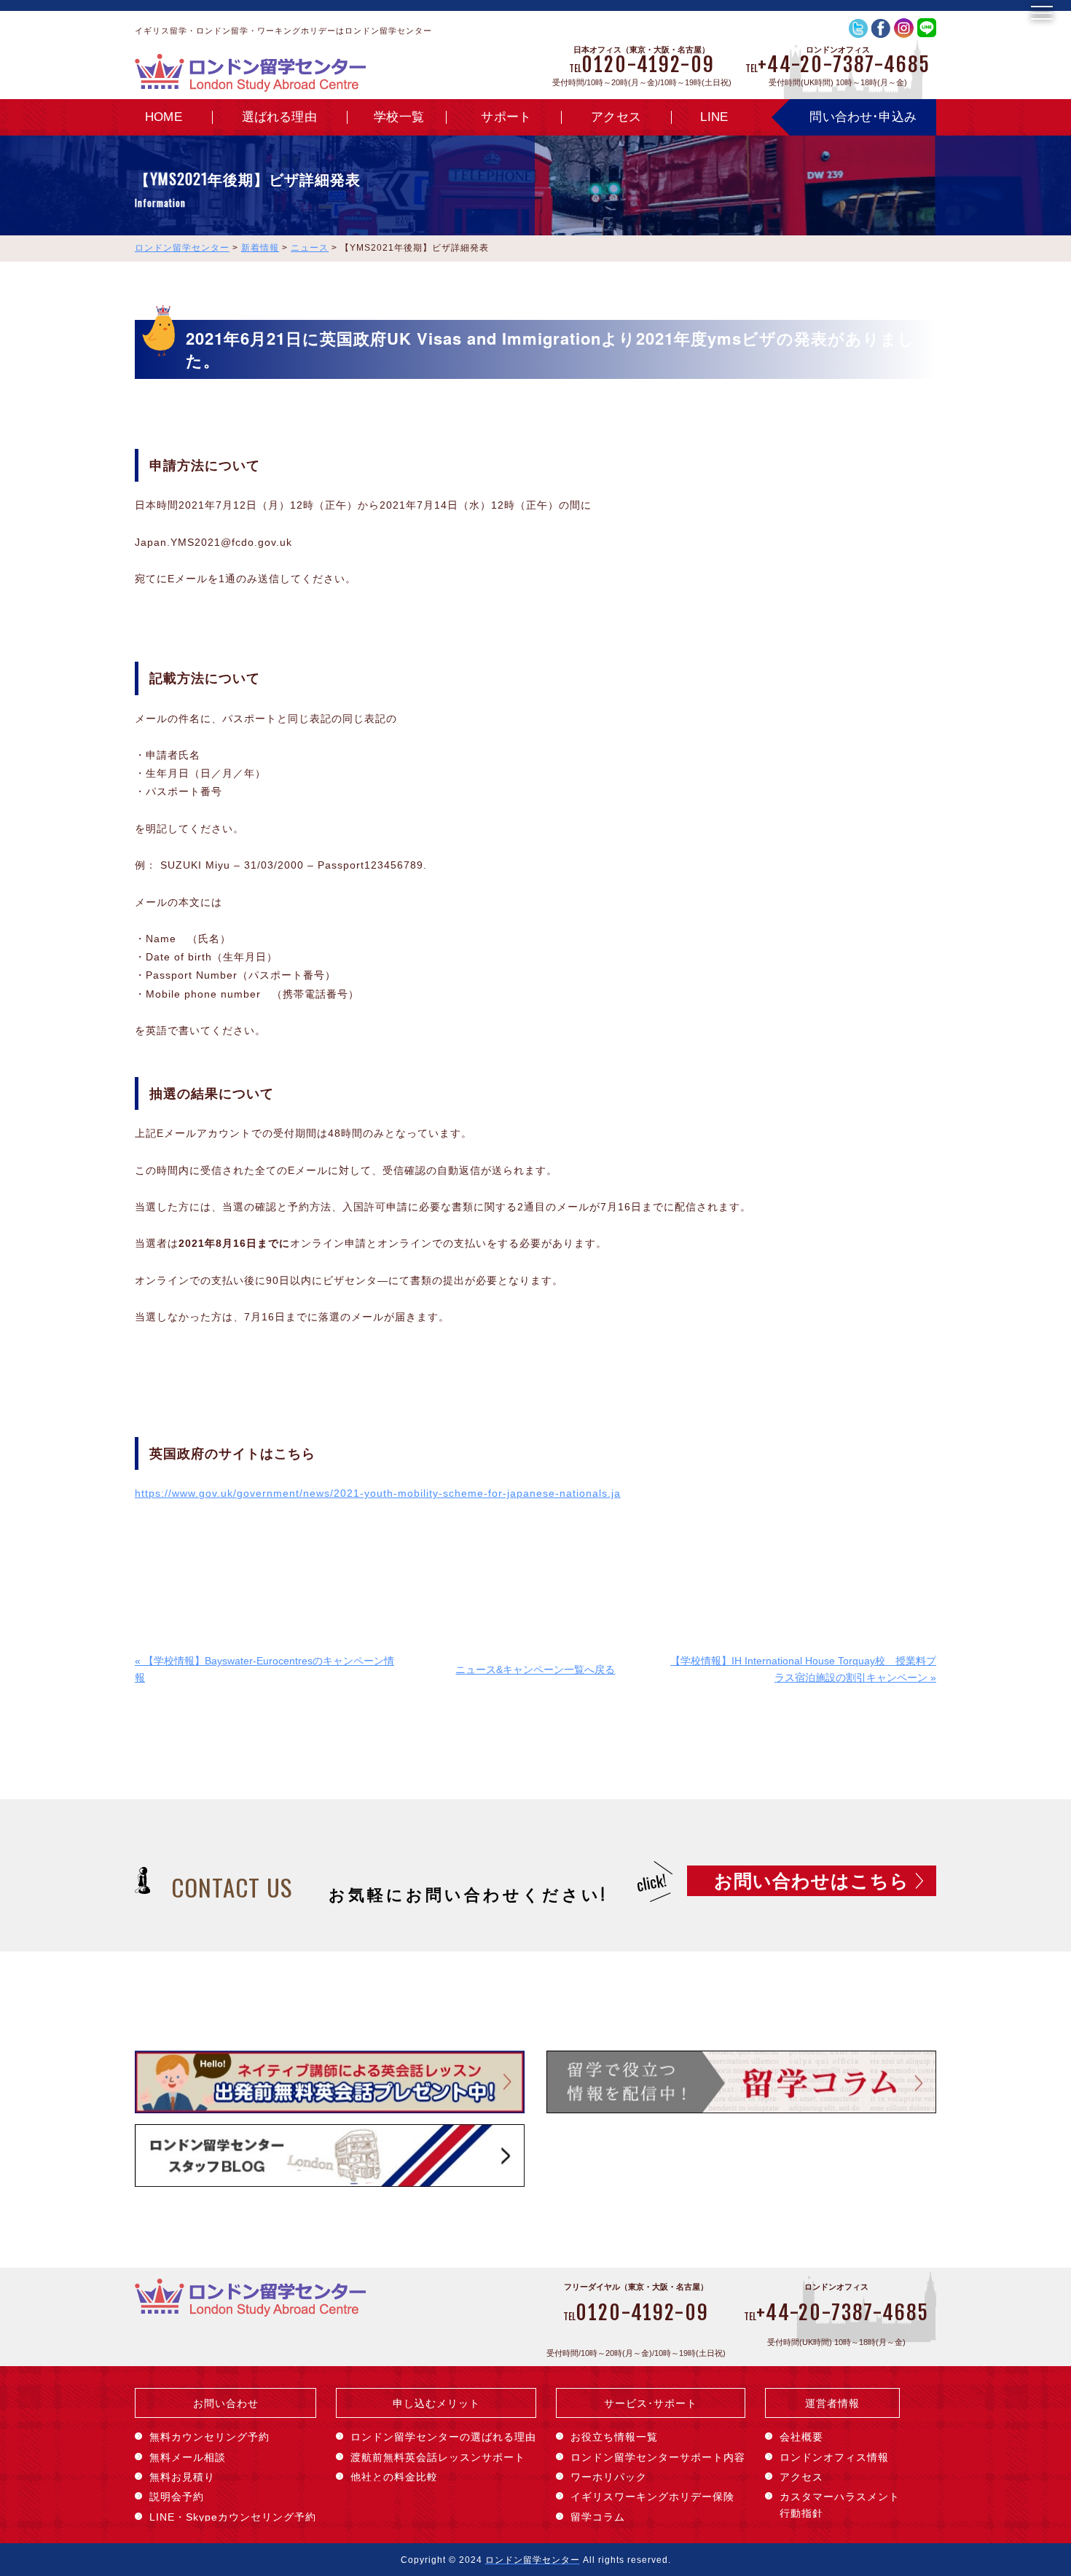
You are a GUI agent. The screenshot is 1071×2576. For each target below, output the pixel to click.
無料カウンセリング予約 (209, 2437)
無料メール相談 (188, 2457)
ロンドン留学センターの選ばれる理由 (443, 2437)
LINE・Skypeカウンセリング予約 (233, 2517)
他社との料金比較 (394, 2477)
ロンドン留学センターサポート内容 (658, 2457)
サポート (506, 117)
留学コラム (598, 2517)
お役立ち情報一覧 (614, 2437)
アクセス (616, 117)
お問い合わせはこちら (812, 1881)
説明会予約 (177, 2497)
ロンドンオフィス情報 (834, 2457)
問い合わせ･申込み (863, 117)
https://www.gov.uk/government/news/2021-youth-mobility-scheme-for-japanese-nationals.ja (378, 1493)
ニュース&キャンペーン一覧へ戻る (535, 1669)
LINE (714, 117)
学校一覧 (399, 117)
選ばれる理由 (279, 117)
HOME (164, 117)
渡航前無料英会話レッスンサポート (438, 2457)
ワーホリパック (609, 2477)
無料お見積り (182, 2477)
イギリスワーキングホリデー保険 (652, 2497)
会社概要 (801, 2437)
